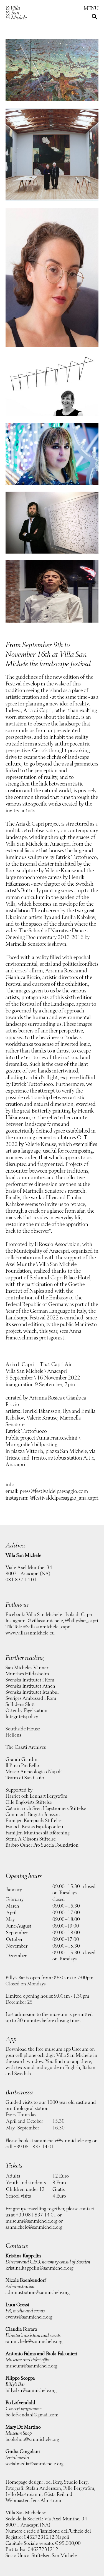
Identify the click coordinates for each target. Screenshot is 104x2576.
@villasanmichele (45, 1621)
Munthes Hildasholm (27, 1674)
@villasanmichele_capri (47, 1627)
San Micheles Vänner (27, 1668)
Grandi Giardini (22, 1760)
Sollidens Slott (20, 1705)
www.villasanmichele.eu (30, 1633)
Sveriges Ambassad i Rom (31, 1698)
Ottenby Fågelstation (26, 1711)
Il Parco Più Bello (22, 1766)
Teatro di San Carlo (25, 1778)
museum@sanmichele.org (31, 2221)
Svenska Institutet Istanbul (32, 1692)
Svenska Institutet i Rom (30, 1680)
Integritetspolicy (22, 1717)
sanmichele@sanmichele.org (63, 2141)
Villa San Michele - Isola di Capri (59, 1615)
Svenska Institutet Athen (30, 1686)
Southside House (23, 1729)
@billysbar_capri (82, 1621)
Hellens (13, 1735)
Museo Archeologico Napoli (34, 1772)
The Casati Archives (26, 1747)
